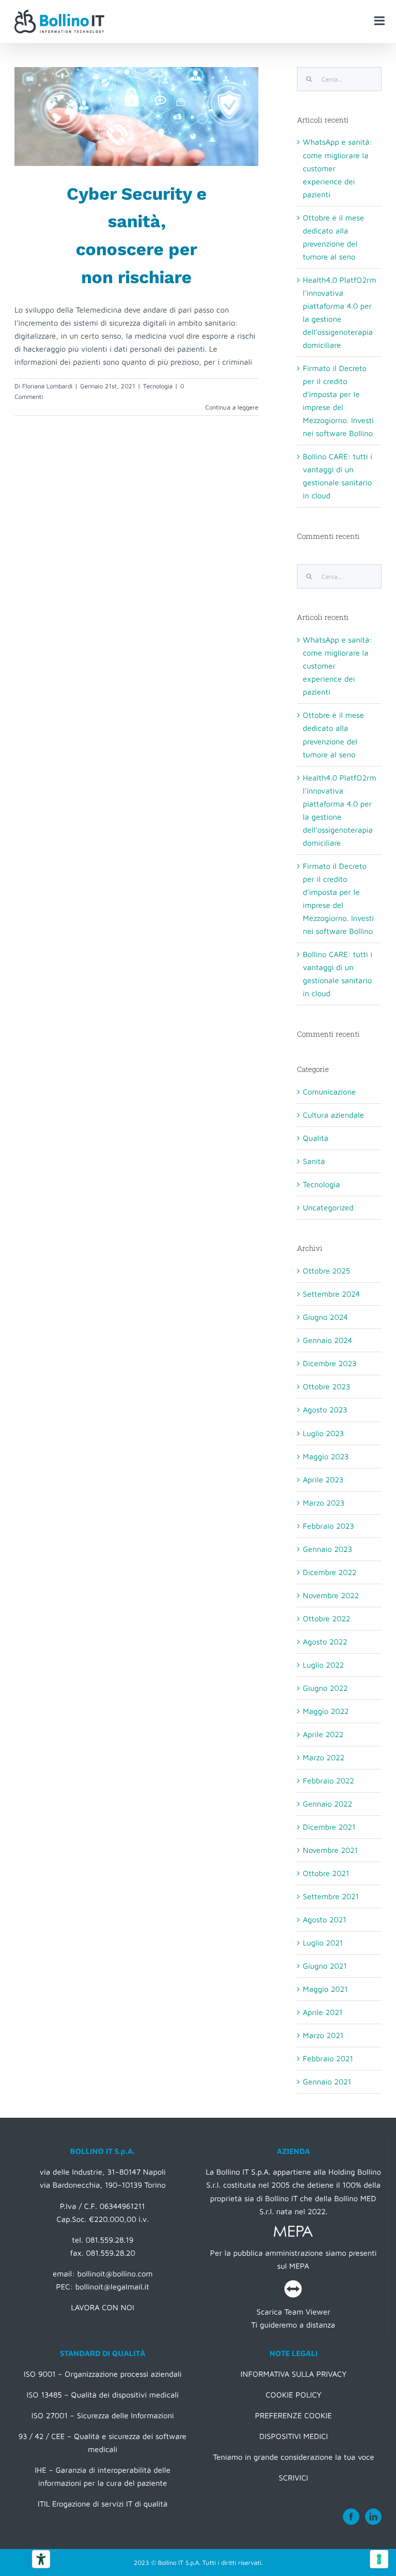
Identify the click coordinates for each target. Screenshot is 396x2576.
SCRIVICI (293, 2478)
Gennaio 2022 (327, 1804)
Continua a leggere (232, 407)
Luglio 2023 (323, 1433)
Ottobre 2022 (326, 1618)
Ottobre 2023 (326, 1386)
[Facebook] (351, 2517)
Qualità (316, 1138)
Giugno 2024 (325, 1317)
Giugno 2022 (325, 1688)
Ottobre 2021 (326, 1873)
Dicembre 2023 (330, 1363)
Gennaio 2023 (327, 1549)
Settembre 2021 (331, 1896)
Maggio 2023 (326, 1456)
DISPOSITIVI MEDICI (294, 2436)
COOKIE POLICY (294, 2395)
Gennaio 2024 (327, 1340)
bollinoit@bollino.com (115, 2274)
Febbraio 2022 (328, 1781)
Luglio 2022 (323, 1665)
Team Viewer (307, 2312)
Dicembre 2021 (329, 1827)
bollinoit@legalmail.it (112, 2287)
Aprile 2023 (323, 1480)
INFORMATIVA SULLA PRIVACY (294, 2374)
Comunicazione (329, 1092)
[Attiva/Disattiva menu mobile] (380, 21)
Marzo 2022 (324, 1757)
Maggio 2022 (326, 1711)
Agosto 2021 (325, 1919)
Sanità (314, 1161)
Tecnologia (158, 386)
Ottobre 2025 (326, 1271)
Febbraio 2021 (328, 2058)
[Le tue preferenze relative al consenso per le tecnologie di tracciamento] (379, 2559)
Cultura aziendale (333, 1115)
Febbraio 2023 (328, 1526)
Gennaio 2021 (327, 2082)
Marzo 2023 (324, 1503)
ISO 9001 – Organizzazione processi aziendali (103, 2374)
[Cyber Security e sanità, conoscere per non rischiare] (136, 116)
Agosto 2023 (325, 1410)
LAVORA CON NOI (103, 2307)
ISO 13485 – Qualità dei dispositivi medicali (103, 2395)
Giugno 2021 (325, 1966)
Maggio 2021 (325, 1989)
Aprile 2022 (323, 1734)
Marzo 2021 (323, 2035)
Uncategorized (328, 1207)
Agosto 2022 (325, 1642)
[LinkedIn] (373, 2517)
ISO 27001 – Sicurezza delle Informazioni (103, 2415)
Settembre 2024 (331, 1294)
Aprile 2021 (323, 2012)
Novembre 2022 (331, 1595)
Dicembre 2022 (330, 1572)
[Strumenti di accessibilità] (41, 2559)
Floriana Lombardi (47, 386)
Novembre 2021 (330, 1850)
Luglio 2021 (323, 1943)
